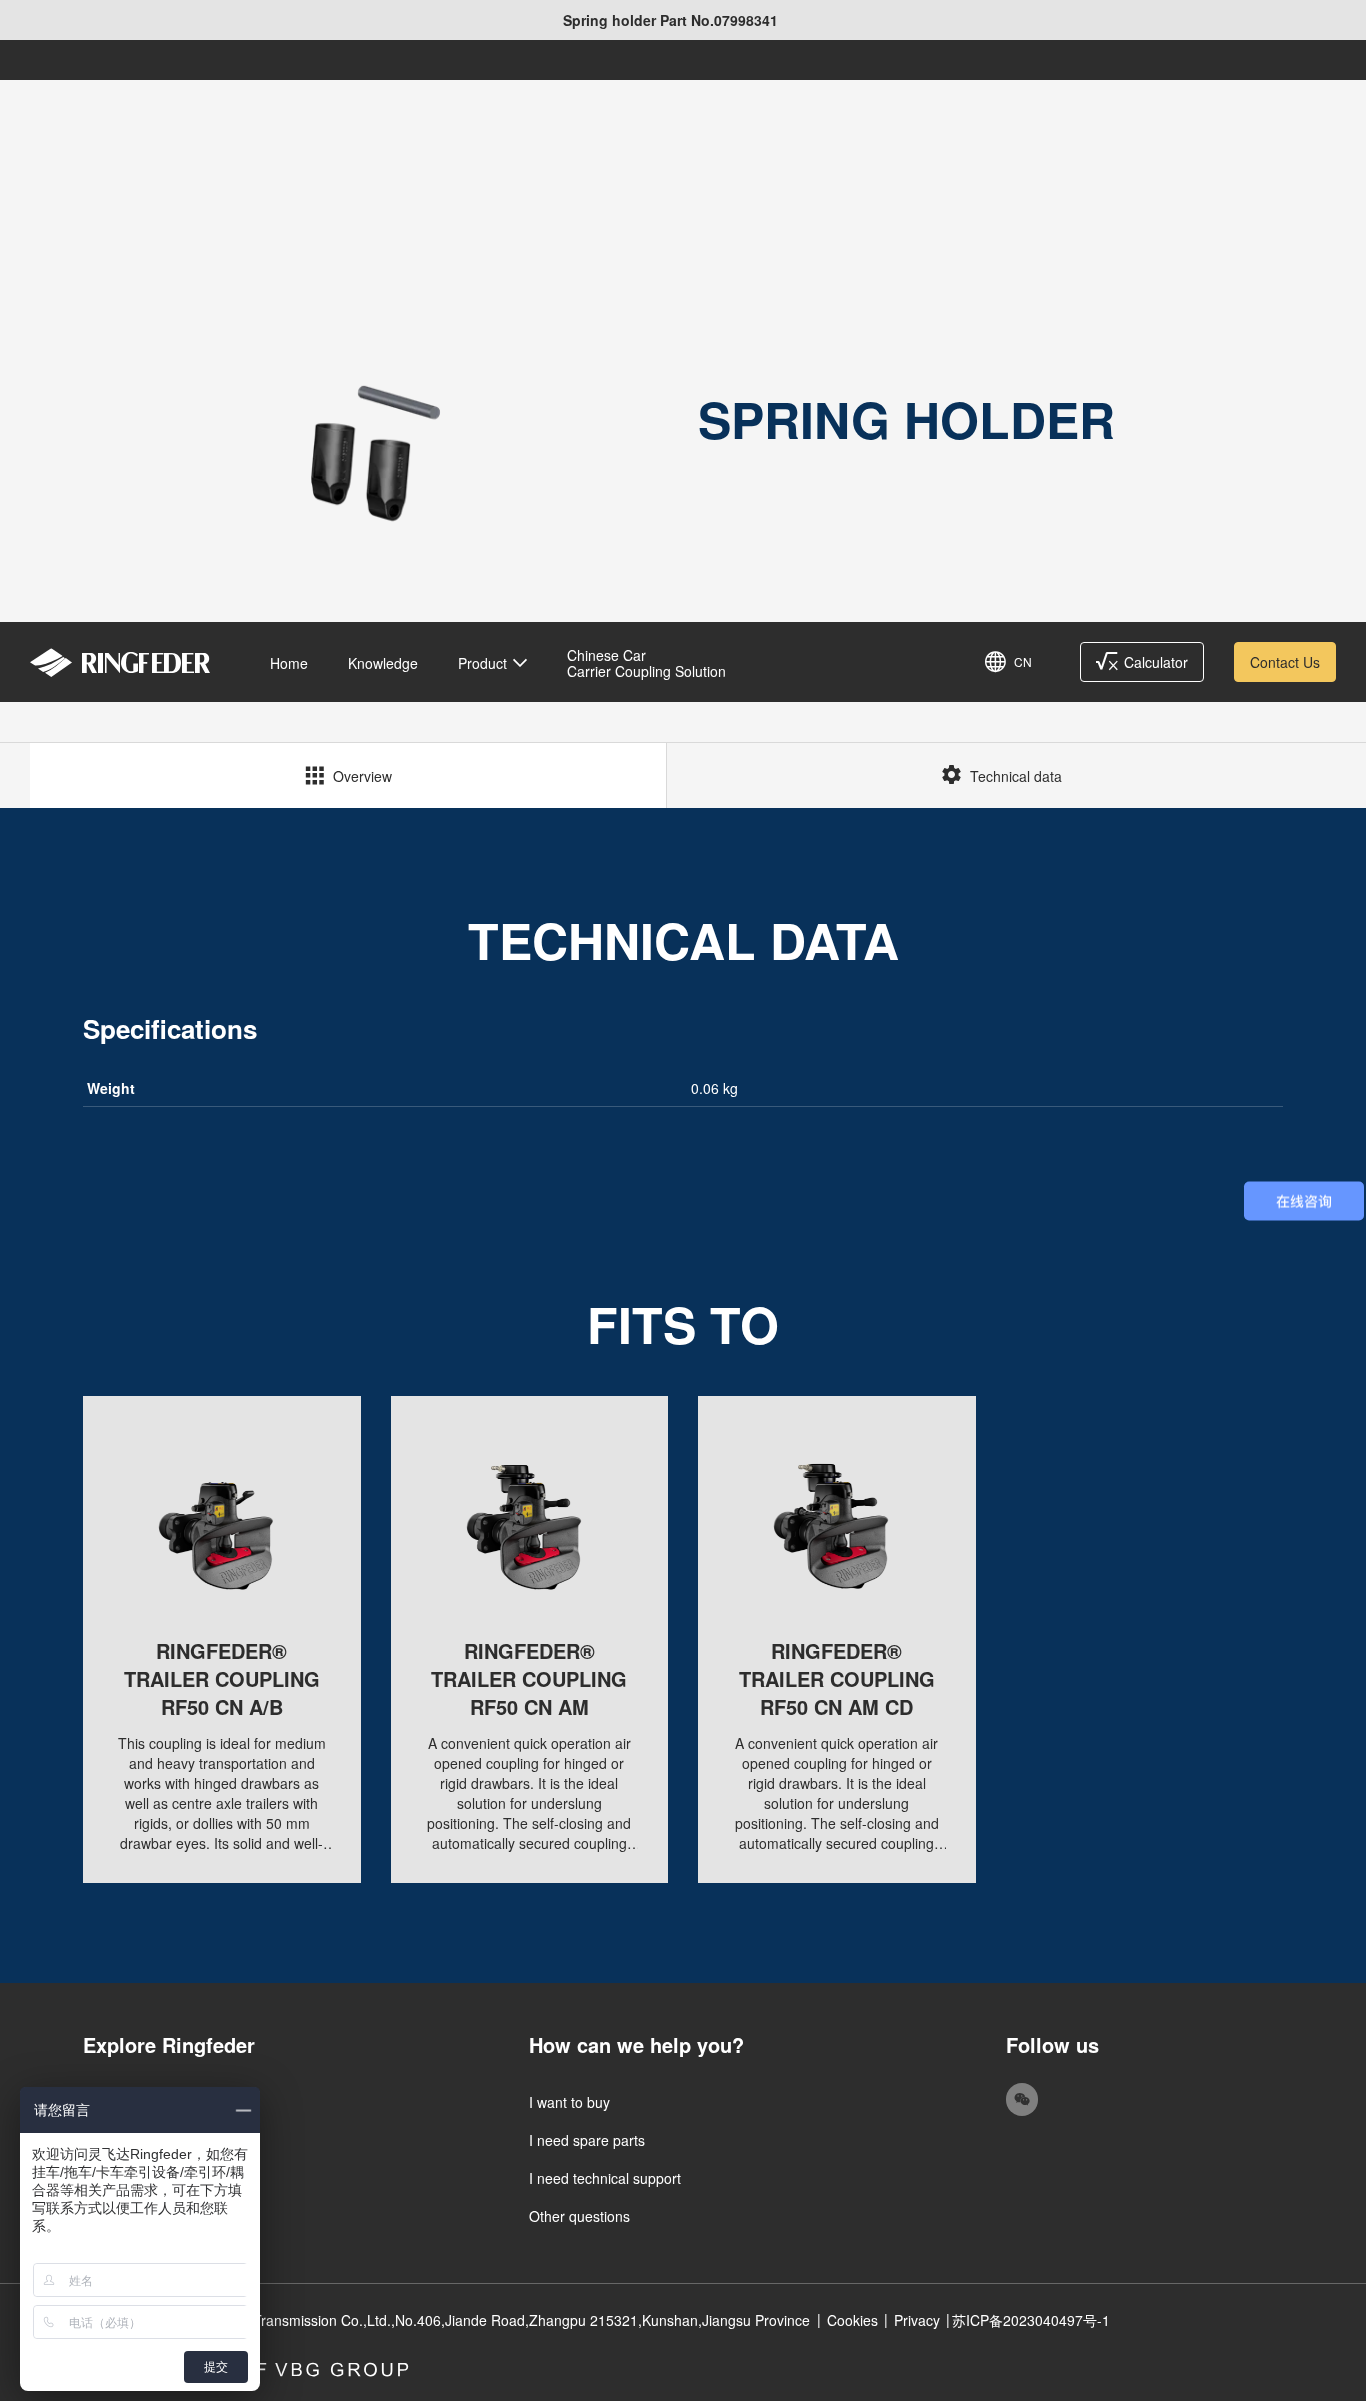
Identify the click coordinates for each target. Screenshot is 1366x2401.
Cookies (852, 2320)
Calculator (1156, 662)
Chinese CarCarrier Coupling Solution (646, 663)
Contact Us (1285, 662)
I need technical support (605, 2178)
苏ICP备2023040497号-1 (1031, 2320)
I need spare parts (587, 2140)
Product (482, 663)
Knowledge (383, 663)
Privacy (917, 2320)
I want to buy (569, 2102)
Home (289, 663)
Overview (362, 776)
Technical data (1016, 776)
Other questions (579, 2216)
